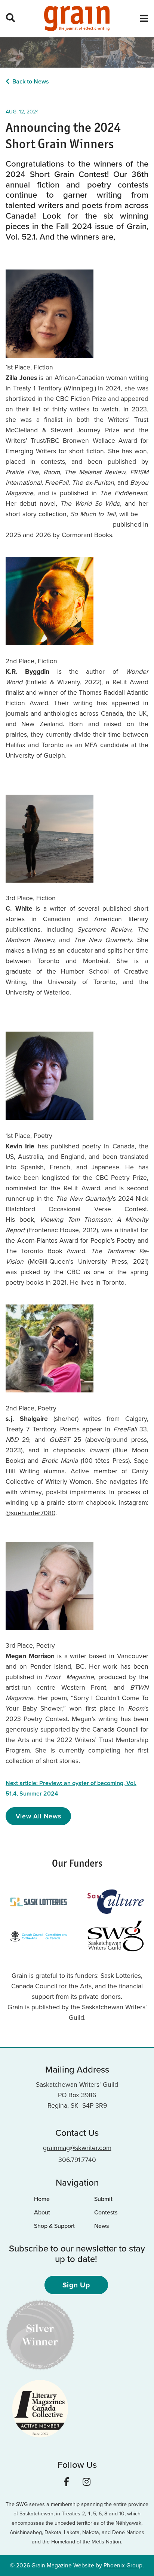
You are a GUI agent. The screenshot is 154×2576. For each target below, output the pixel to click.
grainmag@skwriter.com (77, 2148)
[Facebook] (66, 2482)
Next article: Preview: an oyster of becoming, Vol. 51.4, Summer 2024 (71, 1788)
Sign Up (76, 2285)
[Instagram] (87, 2482)
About (42, 2212)
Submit (103, 2199)
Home (42, 2199)
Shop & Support (54, 2226)
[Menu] (144, 19)
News (101, 2226)
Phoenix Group (123, 2565)
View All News (38, 1816)
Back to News (31, 81)
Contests (106, 2212)
